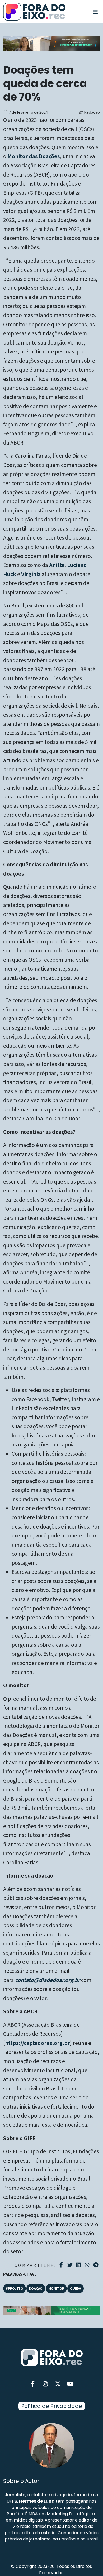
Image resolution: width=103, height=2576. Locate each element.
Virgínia (31, 574)
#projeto (15, 2288)
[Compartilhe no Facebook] (62, 2265)
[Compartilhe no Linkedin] (79, 2265)
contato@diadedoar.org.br (48, 1980)
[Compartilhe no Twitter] (71, 2265)
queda (76, 2288)
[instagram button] (45, 2384)
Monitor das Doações (34, 156)
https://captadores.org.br (38, 2043)
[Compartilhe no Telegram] (97, 2265)
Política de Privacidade (52, 2406)
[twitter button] (58, 2384)
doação (36, 2288)
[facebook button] (33, 2384)
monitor (56, 2288)
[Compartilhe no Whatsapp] (88, 2265)
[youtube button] (71, 2384)
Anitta (57, 565)
